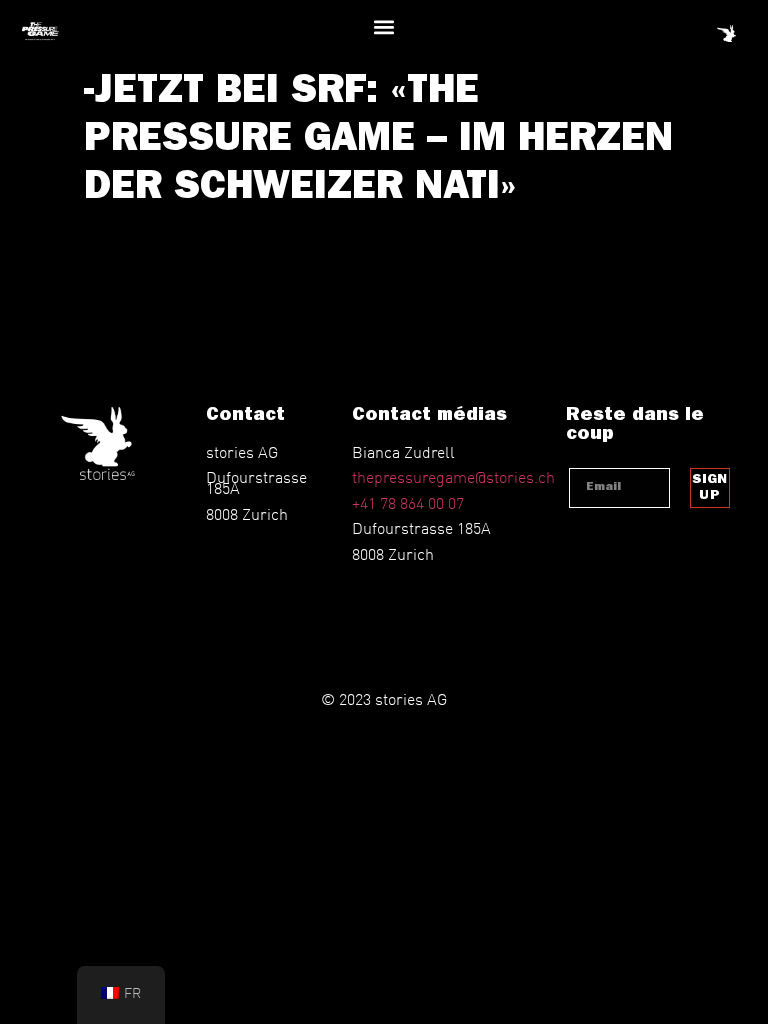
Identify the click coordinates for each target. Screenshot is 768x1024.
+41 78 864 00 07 (408, 502)
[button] (384, 26)
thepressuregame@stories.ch (453, 476)
